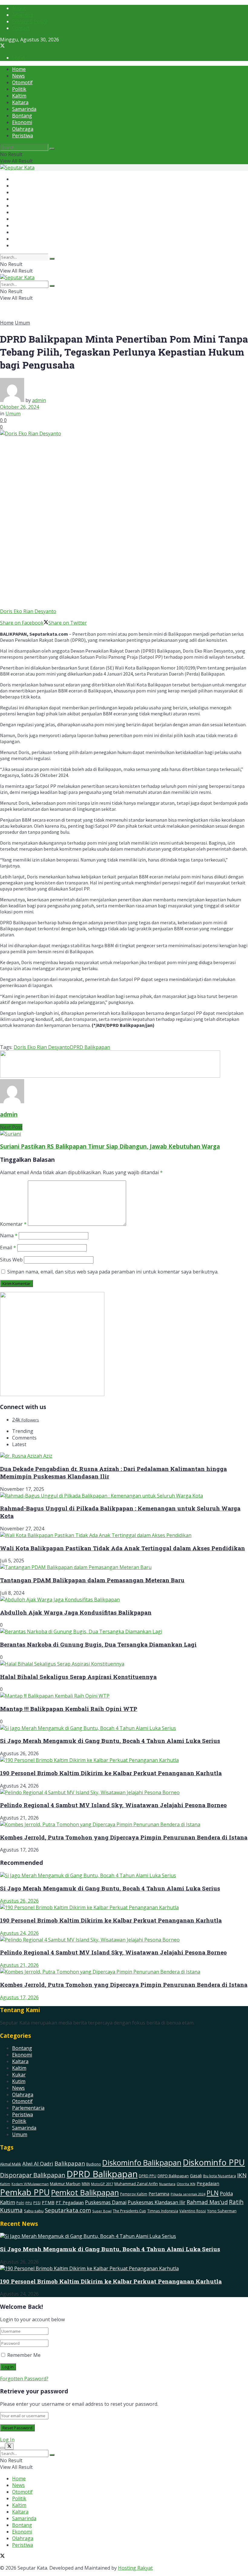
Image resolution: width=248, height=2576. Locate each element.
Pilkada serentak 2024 (188, 2194)
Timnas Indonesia (163, 2211)
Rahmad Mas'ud (207, 2202)
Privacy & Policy (29, 21)
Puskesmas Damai (106, 2202)
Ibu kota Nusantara (219, 2176)
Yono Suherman (222, 2211)
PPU (29, 2203)
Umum (22, 323)
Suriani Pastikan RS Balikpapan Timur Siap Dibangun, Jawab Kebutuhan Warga (110, 1146)
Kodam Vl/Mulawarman (30, 2184)
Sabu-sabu (34, 2211)
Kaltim (19, 96)
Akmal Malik (11, 2164)
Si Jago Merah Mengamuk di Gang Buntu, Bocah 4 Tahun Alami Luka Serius (110, 1741)
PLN (213, 2193)
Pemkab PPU (25, 2192)
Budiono (94, 2164)
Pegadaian (208, 2183)
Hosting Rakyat (135, 2568)
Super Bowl (102, 2211)
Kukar (19, 2075)
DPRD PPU (148, 2176)
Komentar (13, 1224)
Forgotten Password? (24, 2379)
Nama (9, 1235)
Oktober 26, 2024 (20, 407)
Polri (20, 2203)
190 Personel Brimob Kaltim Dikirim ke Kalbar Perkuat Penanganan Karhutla (111, 1773)
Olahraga (23, 129)
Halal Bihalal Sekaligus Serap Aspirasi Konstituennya (78, 1677)
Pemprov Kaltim (134, 2194)
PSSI (37, 2203)
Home (19, 69)
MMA (86, 2184)
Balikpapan (70, 2163)
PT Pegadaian (70, 2202)
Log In (7, 2440)
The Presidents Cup (129, 2211)
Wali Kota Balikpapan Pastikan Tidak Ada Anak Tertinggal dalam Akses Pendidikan (122, 1548)
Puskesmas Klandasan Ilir (157, 2202)
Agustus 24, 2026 (19, 1933)
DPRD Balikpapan (90, 1047)
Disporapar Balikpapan (33, 2175)
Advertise (23, 15)
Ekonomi (22, 122)
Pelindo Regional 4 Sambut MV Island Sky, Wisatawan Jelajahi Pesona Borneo (113, 1805)
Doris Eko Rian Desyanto (42, 1047)
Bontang (22, 116)
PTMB (48, 2202)
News (18, 76)
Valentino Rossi (193, 2211)
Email (8, 1248)
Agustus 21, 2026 (19, 1965)
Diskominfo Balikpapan (142, 2163)
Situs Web (11, 1260)
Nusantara (167, 2184)
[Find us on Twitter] (2, 46)
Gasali (196, 2176)
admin (39, 400)
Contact (21, 28)
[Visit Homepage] (17, 168)
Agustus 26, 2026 (19, 1901)
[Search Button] (52, 149)
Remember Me (24, 2355)
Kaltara (20, 102)
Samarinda (24, 109)
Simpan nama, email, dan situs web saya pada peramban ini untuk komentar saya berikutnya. (113, 1272)
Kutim (19, 2081)
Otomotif (22, 82)
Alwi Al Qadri (38, 2164)
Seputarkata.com (68, 2210)
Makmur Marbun (65, 2184)
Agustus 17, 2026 (19, 1997)
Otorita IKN (186, 2184)
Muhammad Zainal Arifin (136, 2184)
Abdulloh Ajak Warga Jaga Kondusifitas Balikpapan (76, 1612)
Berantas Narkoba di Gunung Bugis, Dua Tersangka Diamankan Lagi (98, 1644)
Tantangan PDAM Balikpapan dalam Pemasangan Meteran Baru (92, 1580)
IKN (242, 2175)
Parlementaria (28, 2108)
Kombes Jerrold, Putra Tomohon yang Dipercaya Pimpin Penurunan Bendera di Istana (124, 1837)
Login (19, 58)
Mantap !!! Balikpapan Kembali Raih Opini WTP (69, 1709)
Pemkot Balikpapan (85, 2192)
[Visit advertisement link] (110, 1076)
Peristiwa (23, 136)
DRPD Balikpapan (173, 2176)
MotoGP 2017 (102, 2184)
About (19, 8)
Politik (19, 89)
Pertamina (159, 2194)
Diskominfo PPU (214, 2162)
